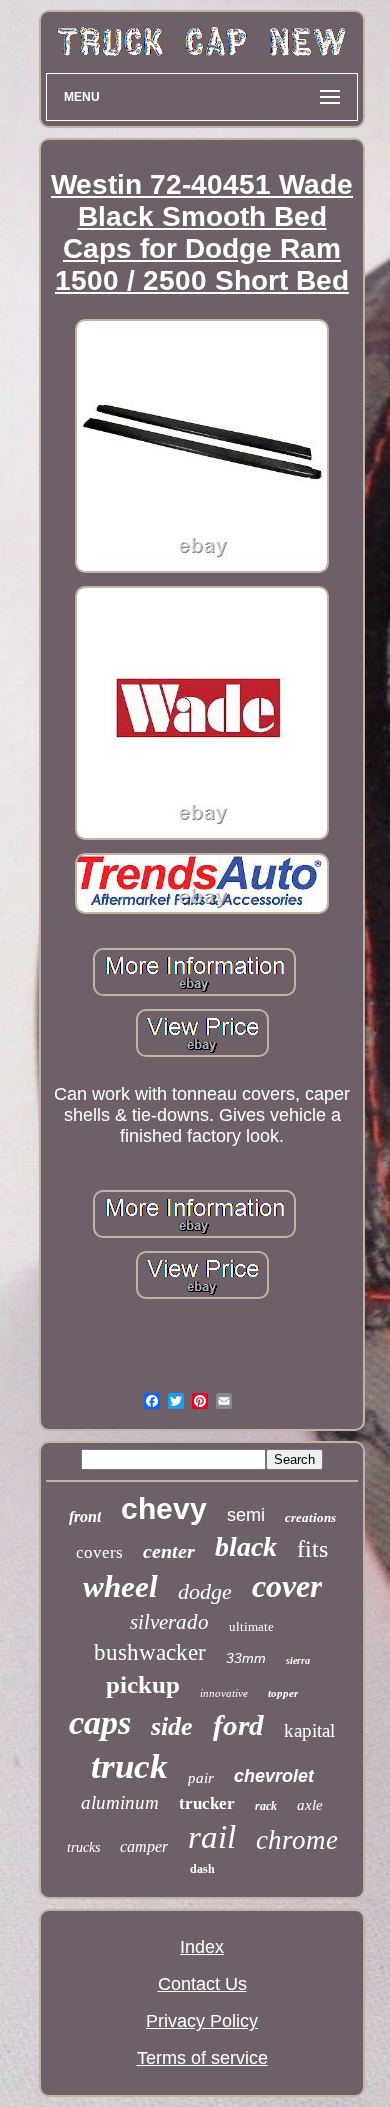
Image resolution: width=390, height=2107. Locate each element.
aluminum (120, 1802)
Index (202, 1947)
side (172, 1726)
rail (212, 1837)
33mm (246, 1658)
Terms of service (202, 2058)
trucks (83, 1847)
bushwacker (150, 1652)
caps (100, 1722)
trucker (207, 1803)
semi (246, 1515)
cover (287, 1586)
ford (238, 1725)
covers (99, 1552)
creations (310, 1517)
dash (202, 1869)
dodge (205, 1591)
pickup (143, 1684)
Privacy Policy (202, 2021)
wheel (120, 1586)
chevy (164, 1508)
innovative (224, 1693)
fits (312, 1549)
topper (283, 1693)
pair (201, 1778)
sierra (298, 1660)
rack (266, 1806)
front (85, 1516)
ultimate (251, 1626)
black (246, 1546)
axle (310, 1805)
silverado (169, 1622)
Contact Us (202, 1984)
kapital (309, 1730)
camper (144, 1846)
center (169, 1551)
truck (129, 1766)
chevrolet (274, 1776)
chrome (297, 1840)
